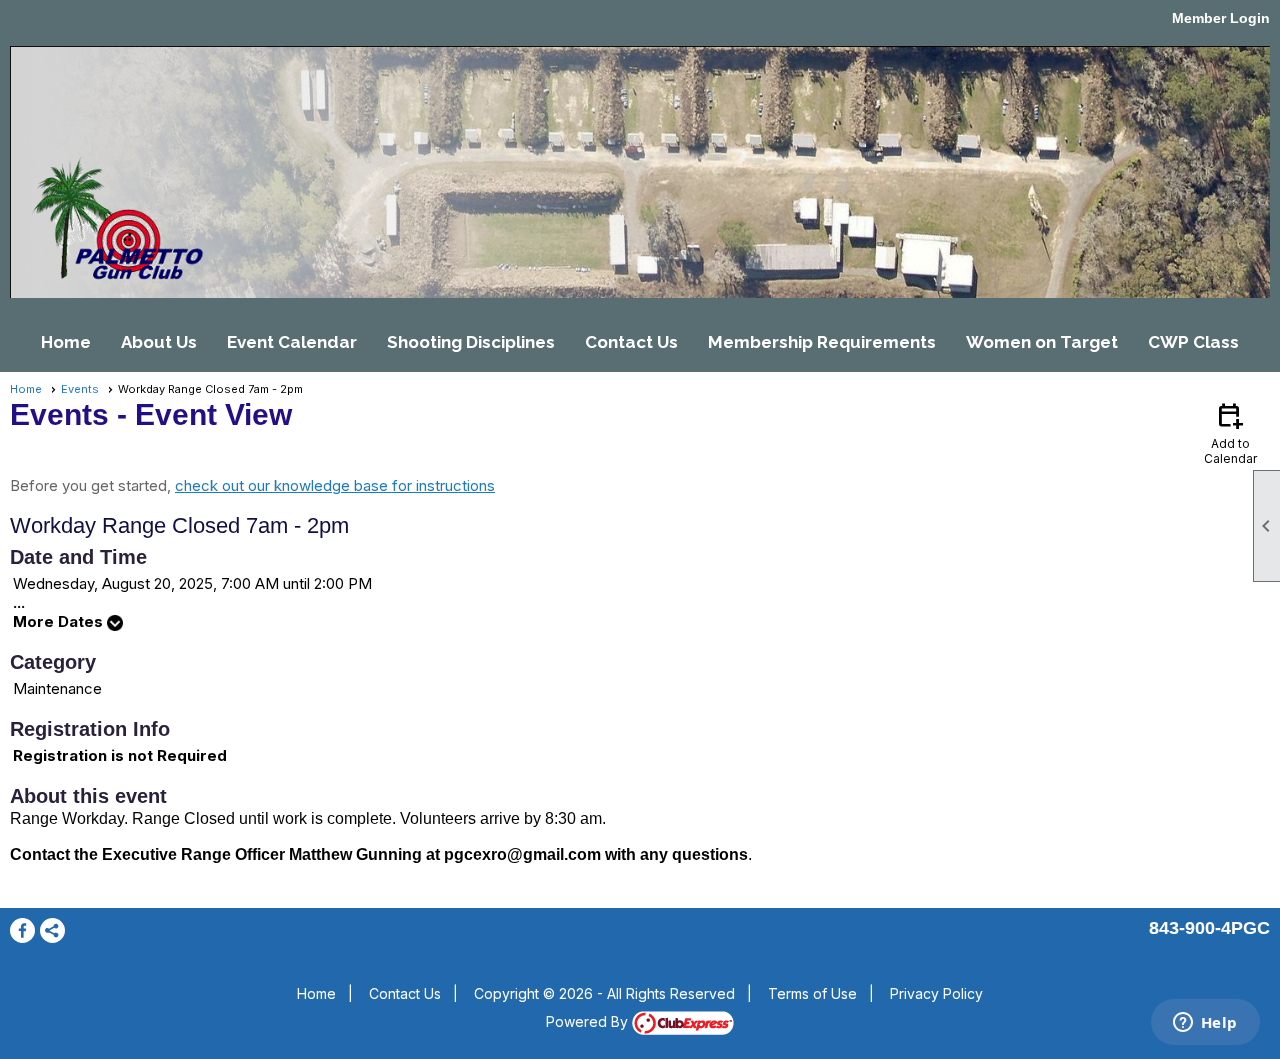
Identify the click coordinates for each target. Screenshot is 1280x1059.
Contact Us (631, 342)
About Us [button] (159, 342)
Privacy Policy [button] (936, 993)
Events (80, 389)
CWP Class (1193, 342)
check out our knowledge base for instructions (335, 485)
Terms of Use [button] (812, 993)
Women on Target (1042, 342)
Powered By (589, 1021)
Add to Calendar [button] (1230, 432)
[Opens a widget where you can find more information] (1205, 1024)
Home (66, 342)
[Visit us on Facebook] (22, 930)
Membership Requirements (822, 342)
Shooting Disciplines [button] (471, 342)
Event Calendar (292, 342)
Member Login (1221, 18)
